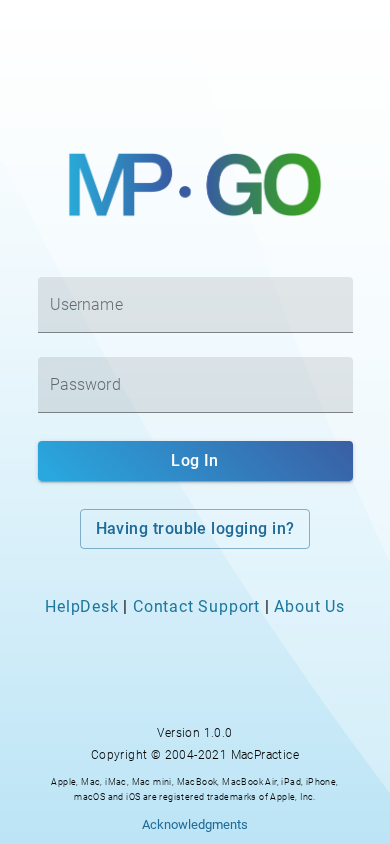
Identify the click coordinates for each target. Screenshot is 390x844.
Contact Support (196, 606)
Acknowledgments (195, 824)
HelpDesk (81, 606)
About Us (309, 606)
